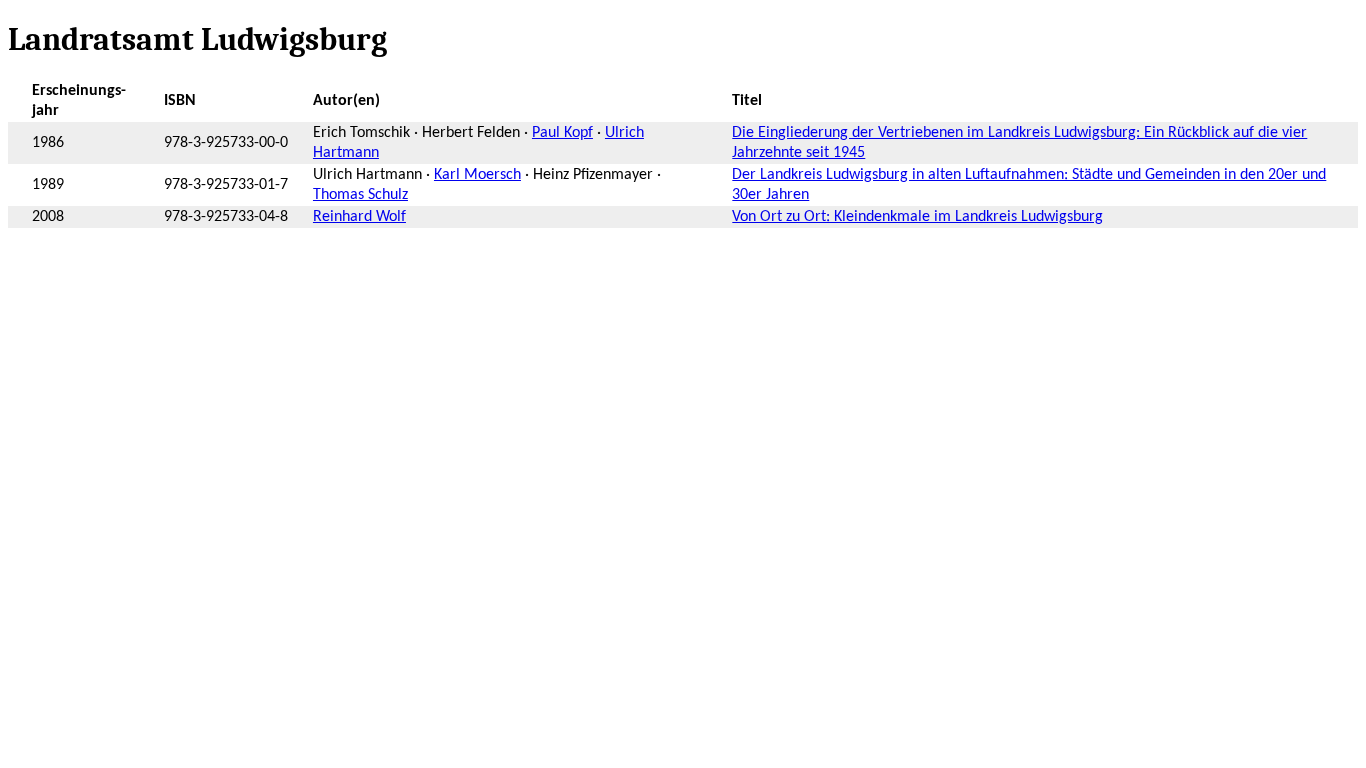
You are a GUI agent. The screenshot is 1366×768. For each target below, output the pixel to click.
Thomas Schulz (360, 195)
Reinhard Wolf (359, 217)
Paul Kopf (562, 133)
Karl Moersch (477, 175)
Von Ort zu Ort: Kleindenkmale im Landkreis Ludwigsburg (917, 217)
